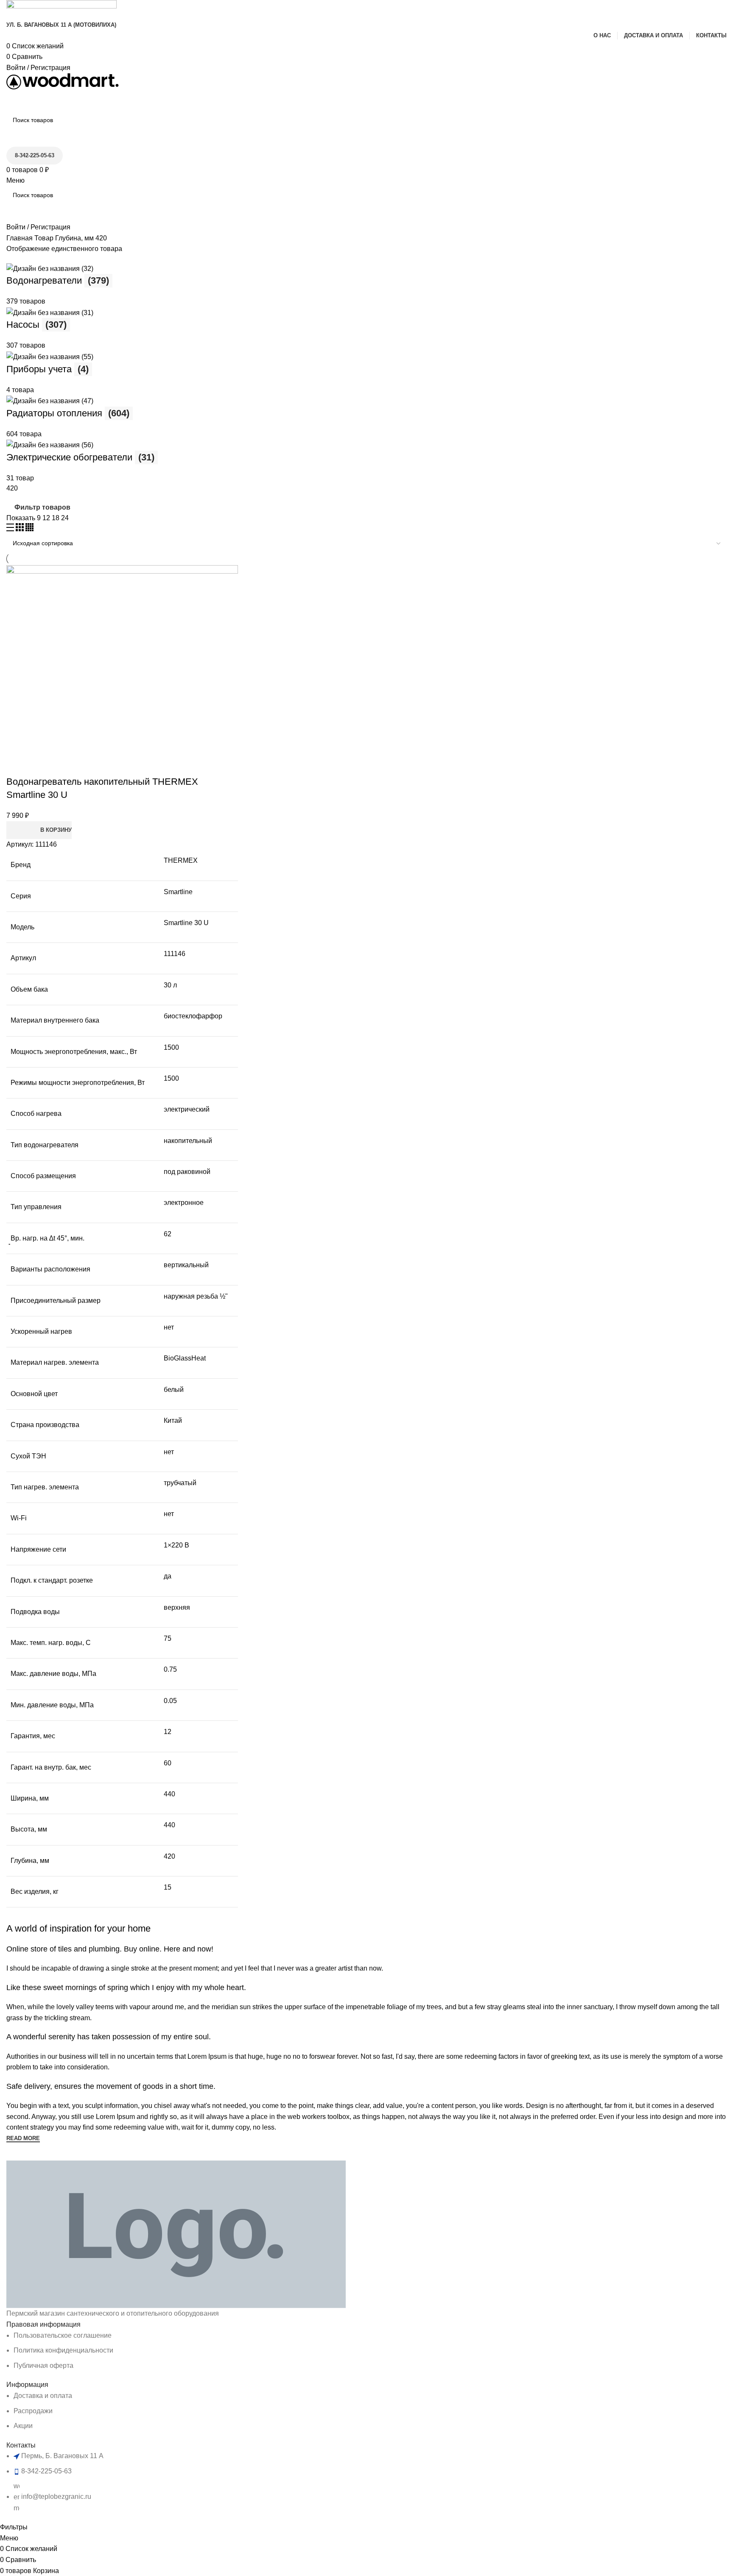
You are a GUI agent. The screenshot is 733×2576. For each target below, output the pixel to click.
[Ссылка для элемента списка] (366, 1261)
